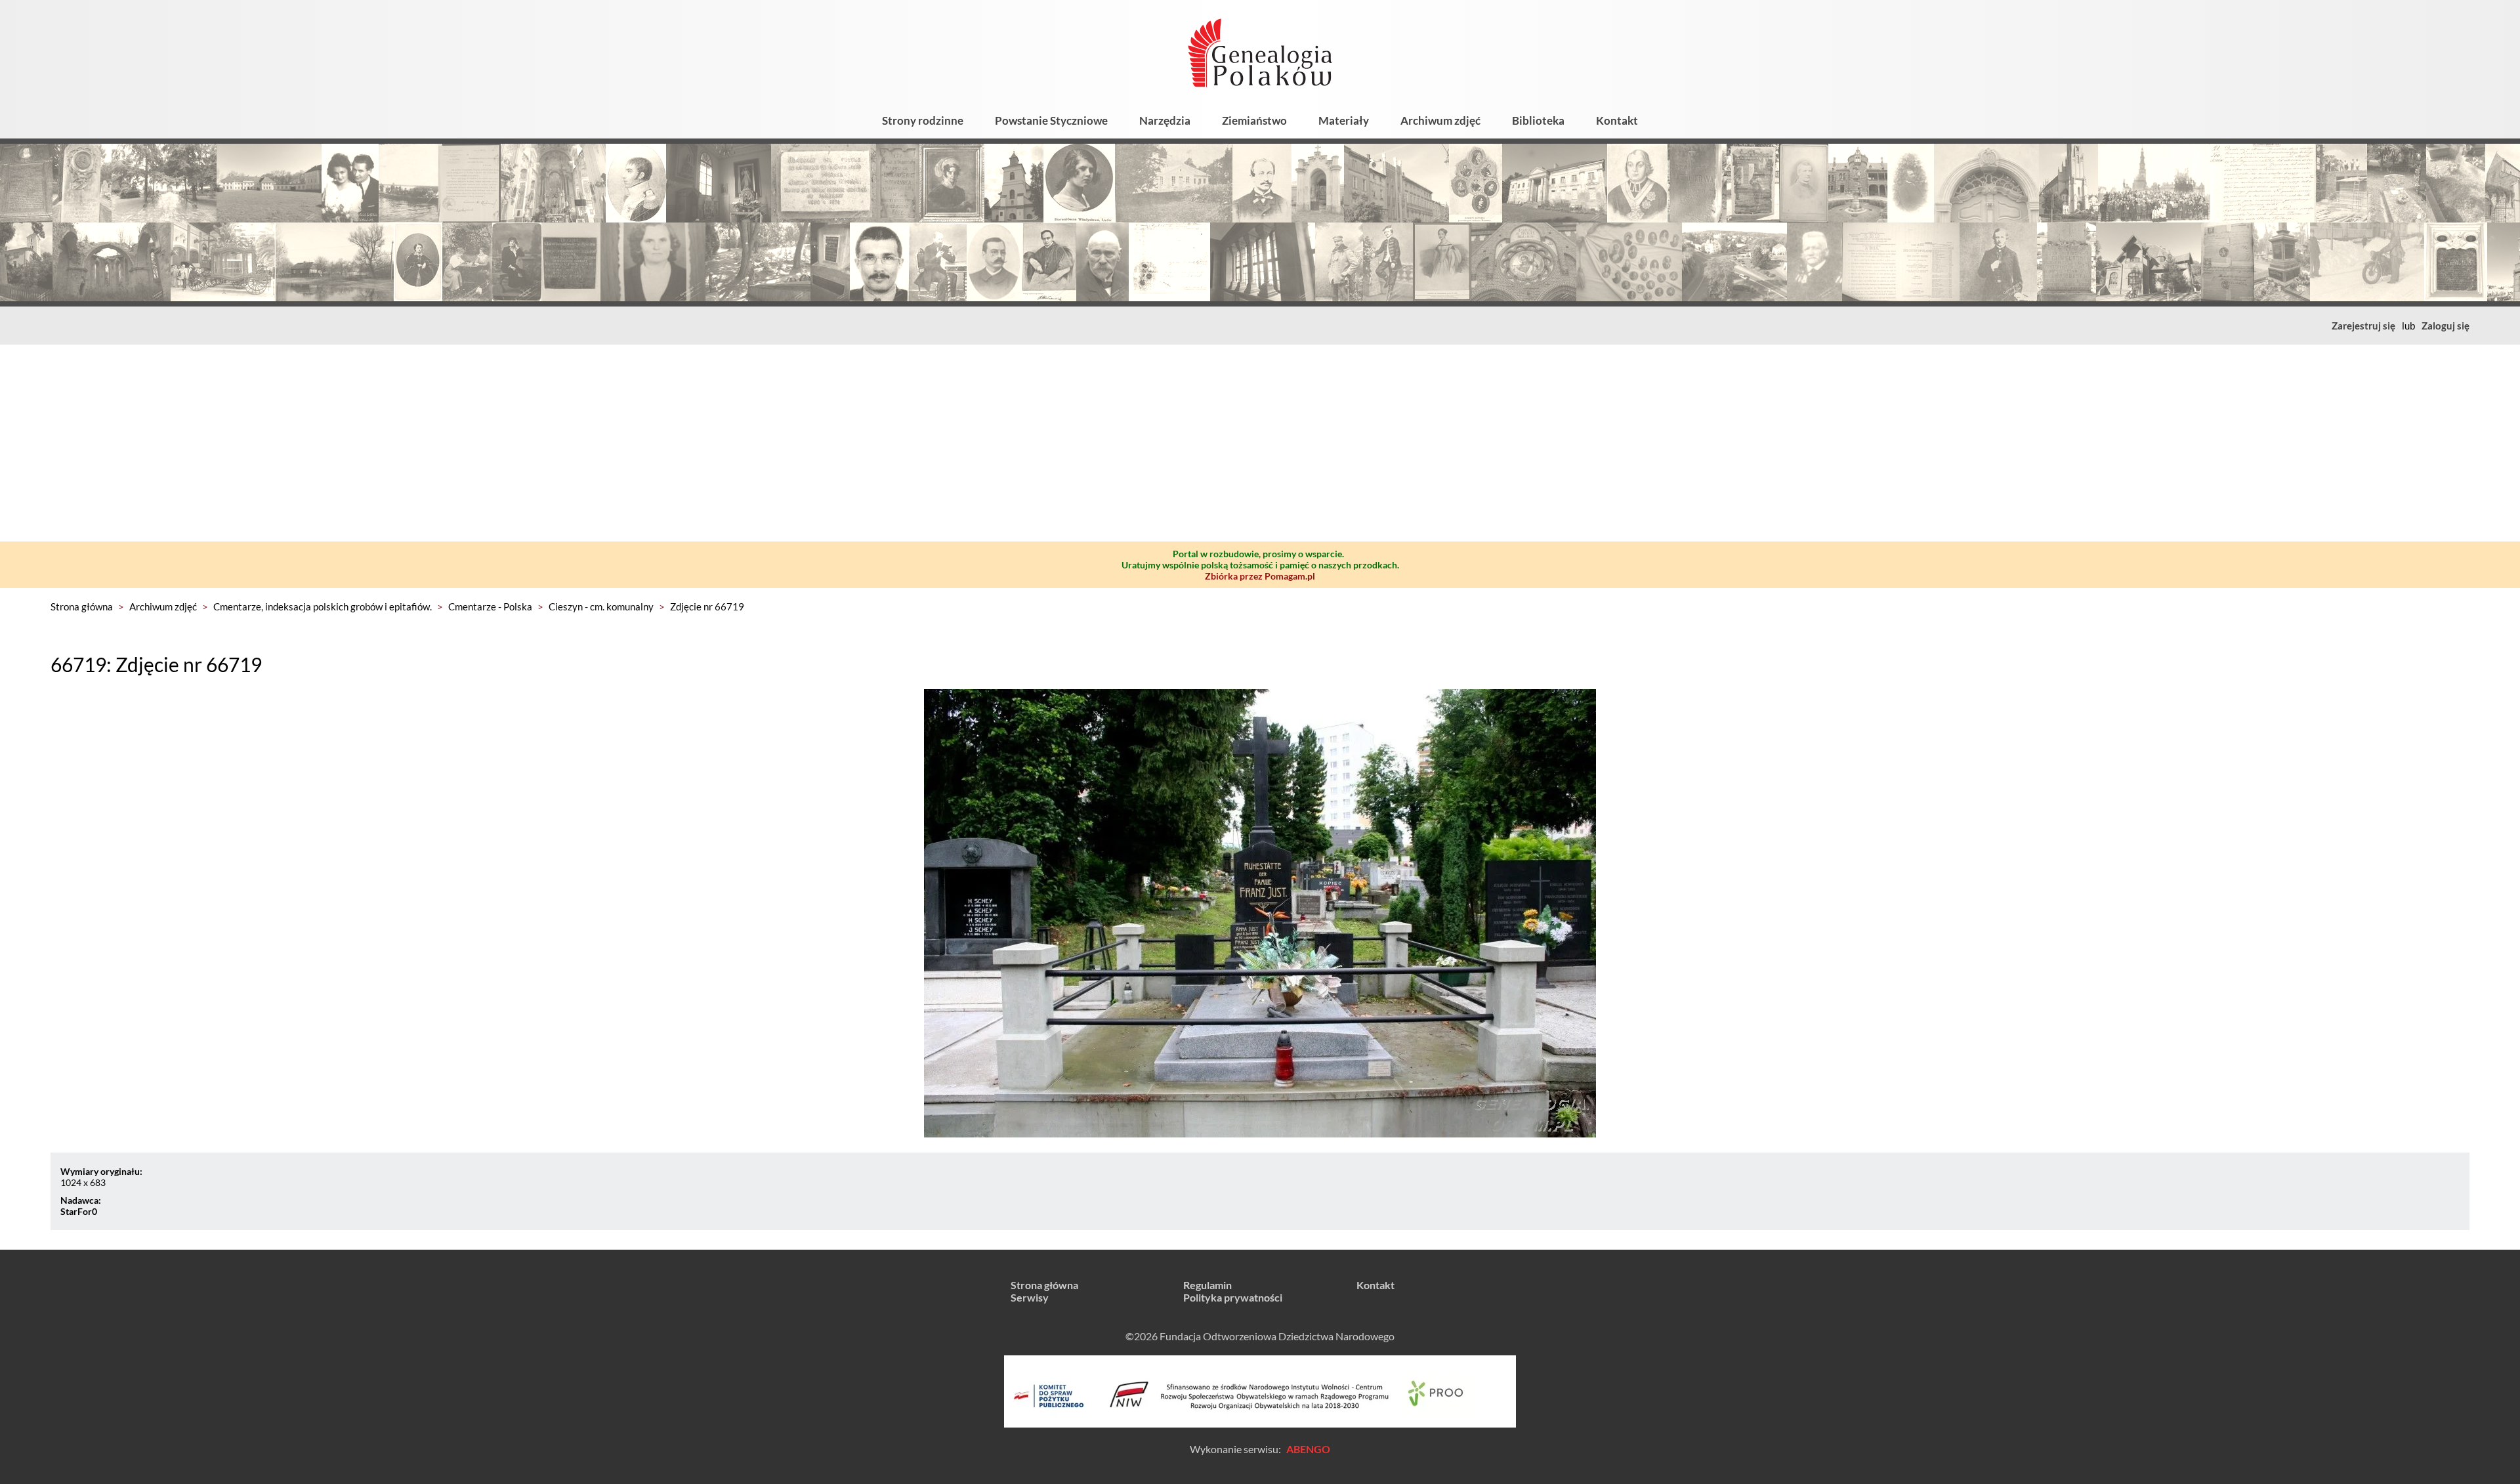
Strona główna (82, 606)
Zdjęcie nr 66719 (707, 606)
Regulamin (1207, 1285)
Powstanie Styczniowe (1051, 120)
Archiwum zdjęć (1440, 120)
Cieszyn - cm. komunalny (601, 606)
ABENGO (1308, 1449)
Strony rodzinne (923, 120)
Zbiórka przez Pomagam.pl (1260, 576)
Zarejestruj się (2363, 326)
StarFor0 (79, 1211)
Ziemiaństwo (1254, 120)
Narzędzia (1165, 120)
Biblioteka (1538, 120)
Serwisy (1030, 1297)
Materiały (1344, 120)
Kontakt (1617, 120)
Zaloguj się (2446, 326)
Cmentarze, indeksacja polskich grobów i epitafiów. (323, 606)
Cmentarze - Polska (490, 606)
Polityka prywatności (1233, 1297)
